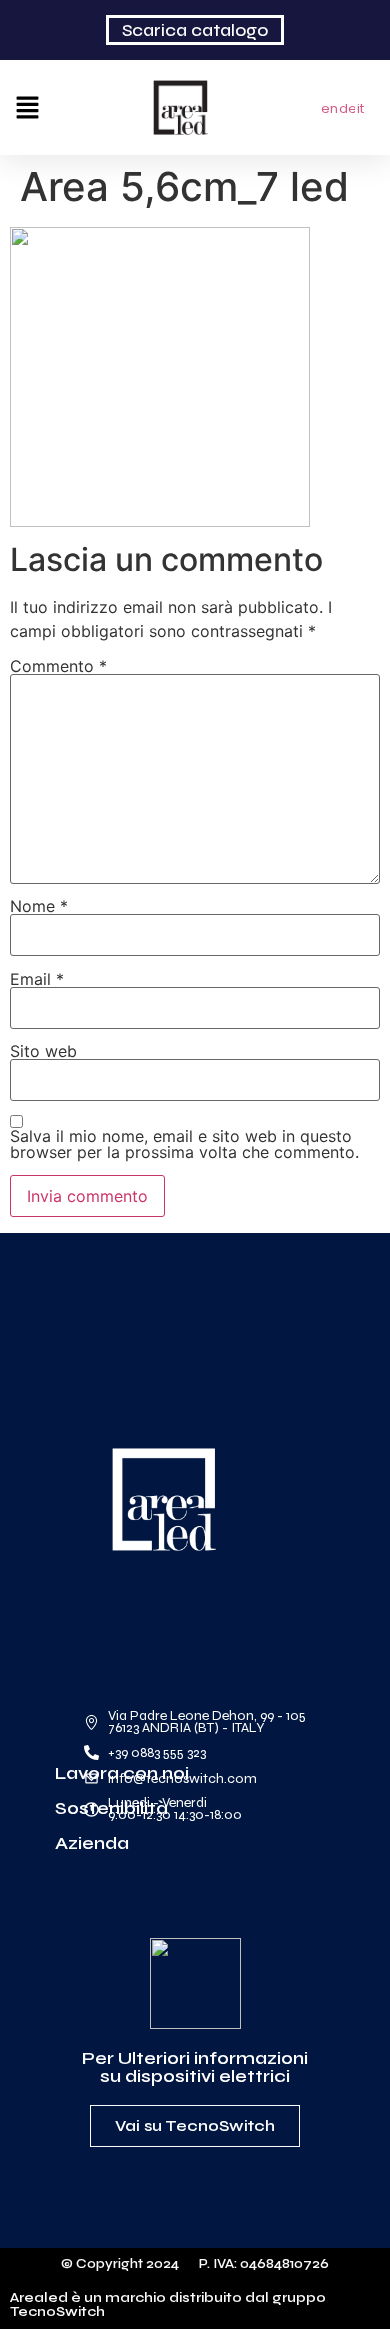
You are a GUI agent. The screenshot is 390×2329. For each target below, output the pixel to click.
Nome (39, 906)
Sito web (43, 1051)
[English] (330, 106)
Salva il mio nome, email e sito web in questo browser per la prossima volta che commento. (184, 1144)
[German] (348, 106)
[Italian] (366, 106)
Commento (58, 666)
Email (37, 979)
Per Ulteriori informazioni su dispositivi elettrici (195, 2067)
